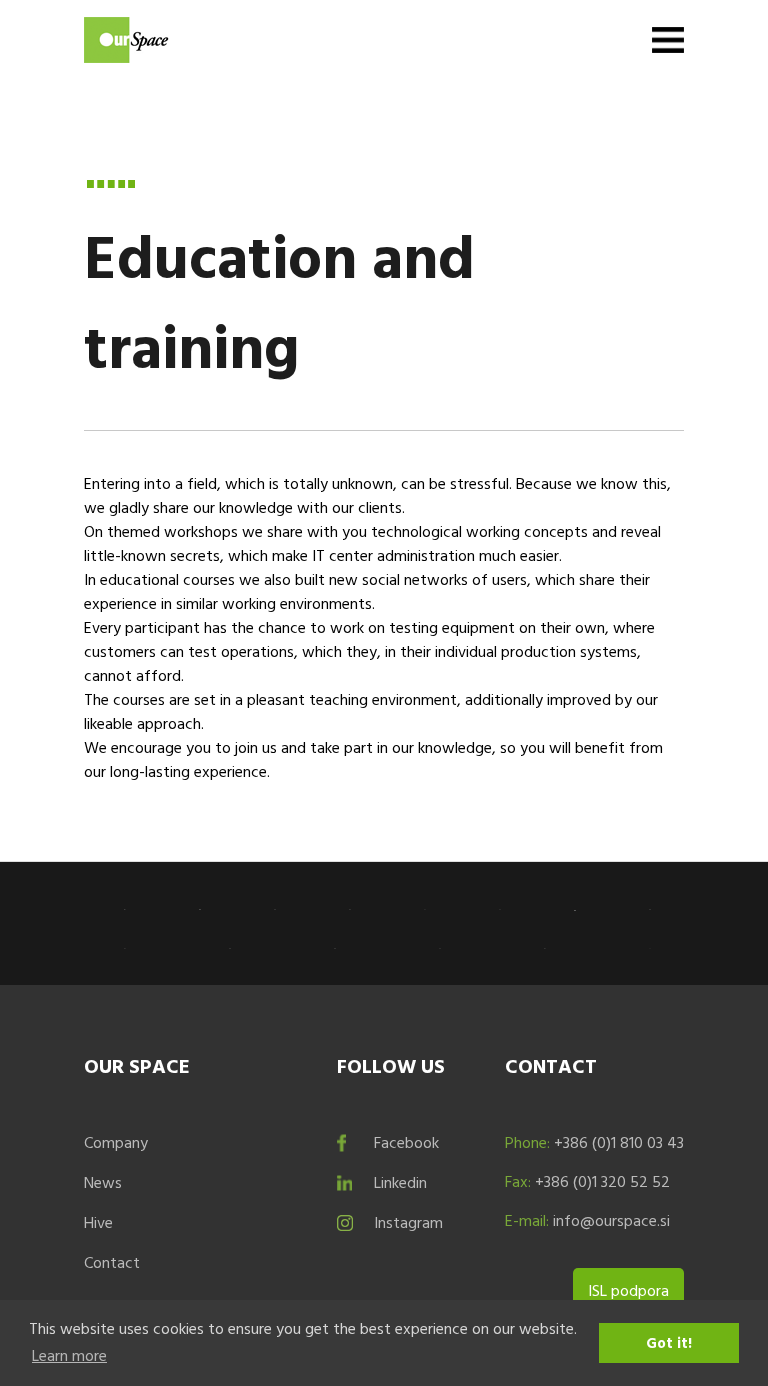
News (103, 1182)
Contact (112, 1262)
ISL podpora (628, 1290)
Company (116, 1142)
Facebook (406, 1142)
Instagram (408, 1222)
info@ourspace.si (611, 1220)
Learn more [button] (69, 1355)
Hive (98, 1222)
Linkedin (400, 1182)
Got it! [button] (669, 1342)
